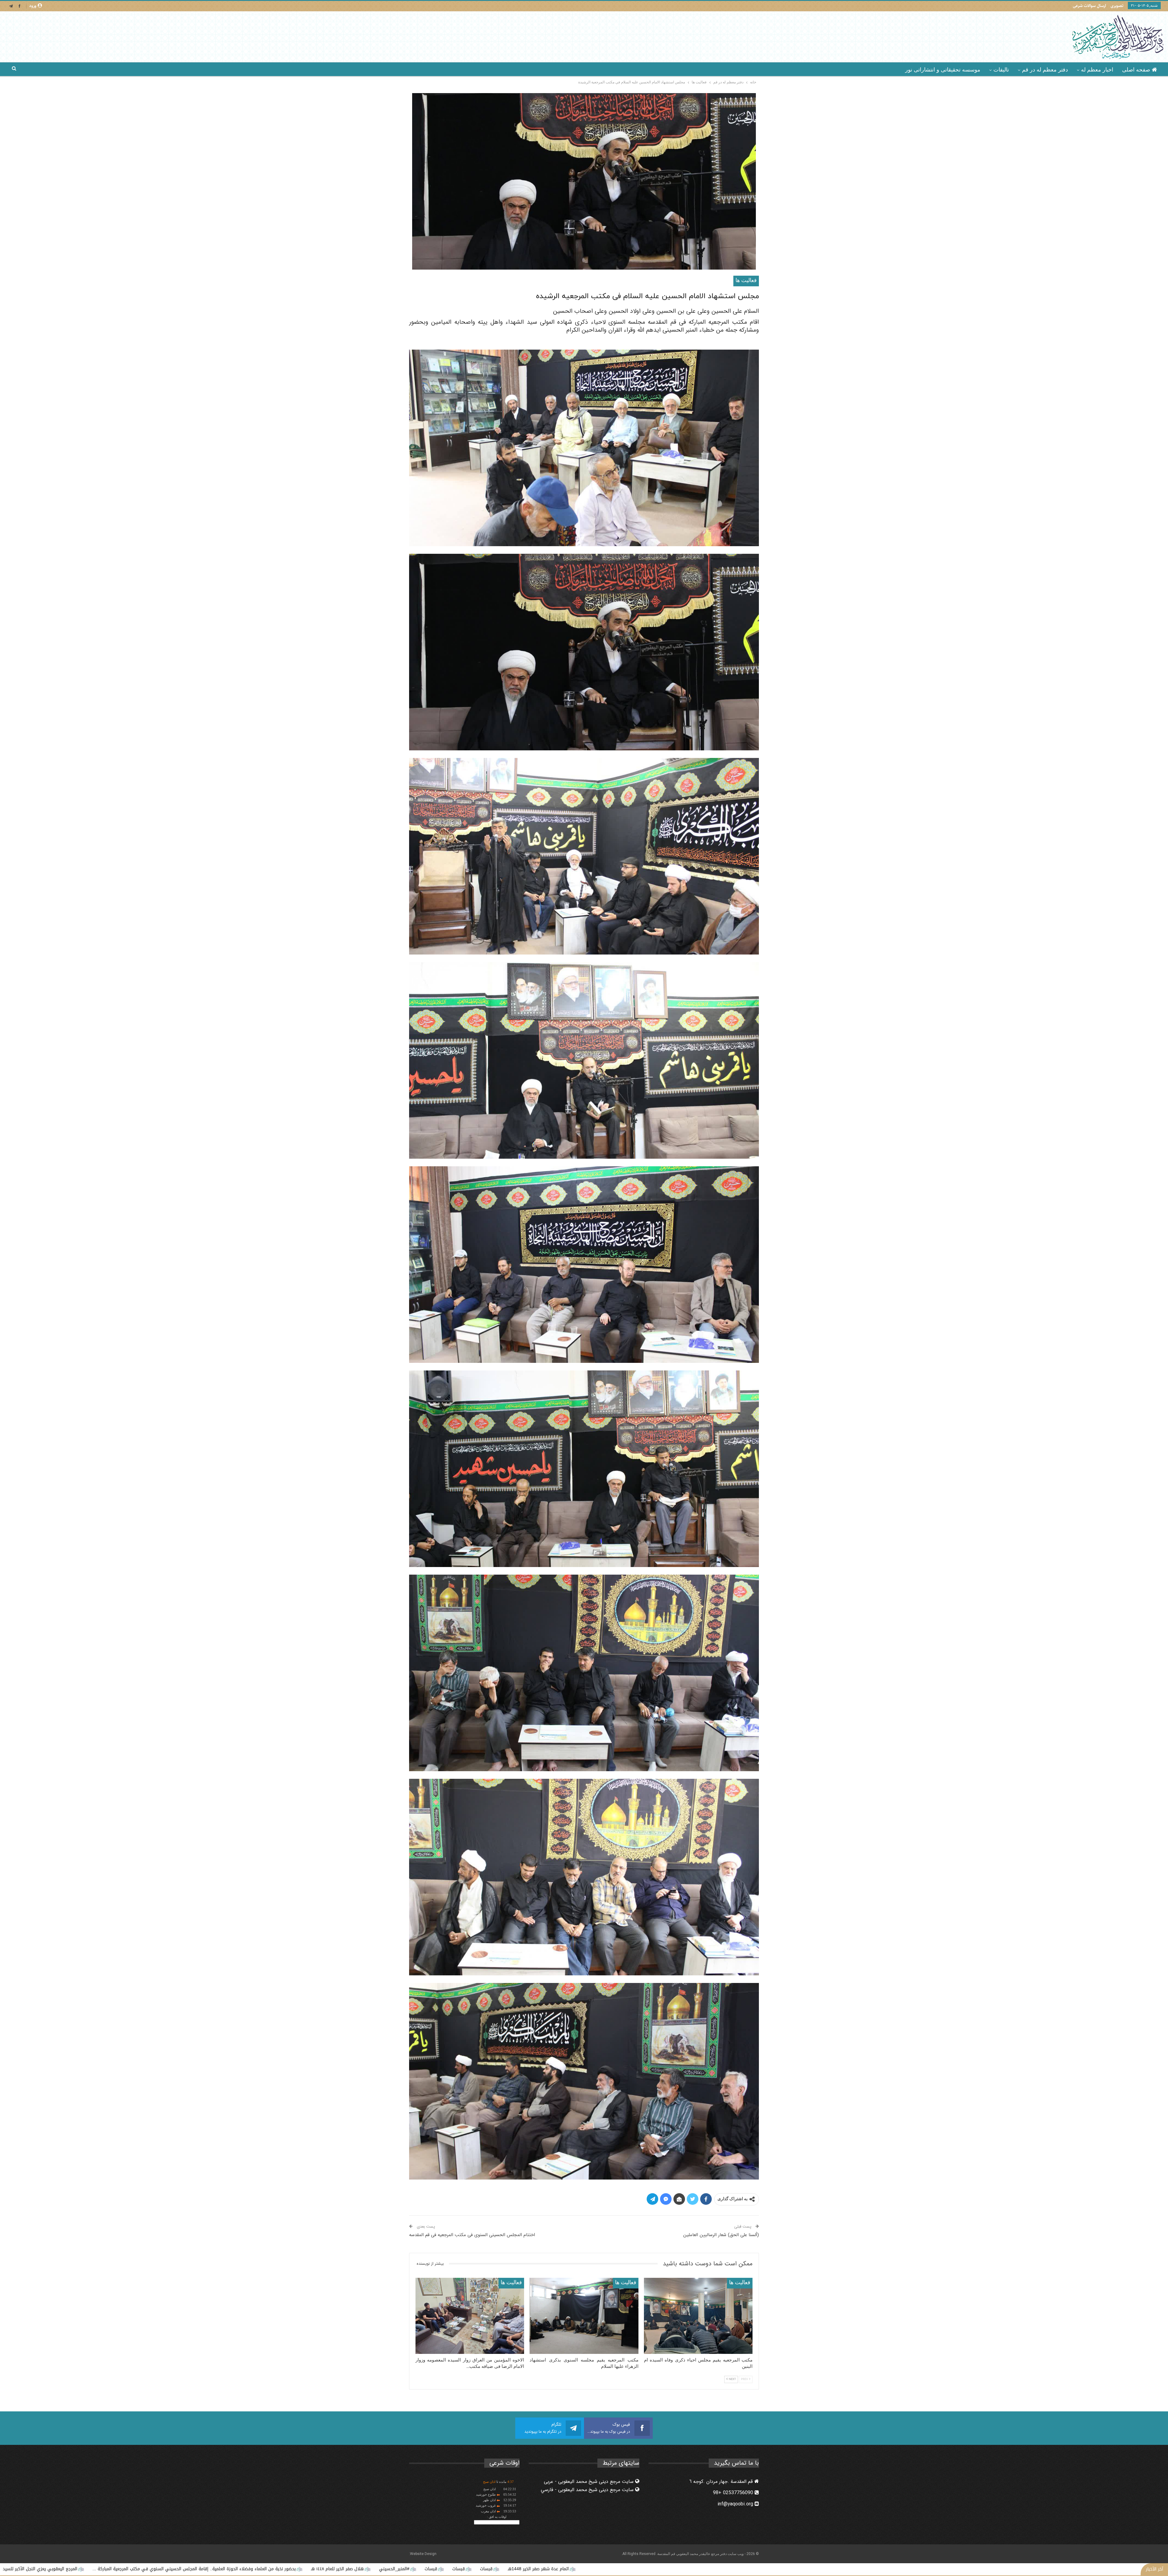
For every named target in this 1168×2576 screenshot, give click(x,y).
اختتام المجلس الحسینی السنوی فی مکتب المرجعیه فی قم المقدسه (472, 2235)
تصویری (1117, 6)
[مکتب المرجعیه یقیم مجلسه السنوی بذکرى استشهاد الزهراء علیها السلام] (584, 2316)
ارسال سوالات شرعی (1089, 6)
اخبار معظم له (1097, 70)
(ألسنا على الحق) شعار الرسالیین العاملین (721, 2235)
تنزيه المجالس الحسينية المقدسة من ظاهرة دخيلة (492, 2569)
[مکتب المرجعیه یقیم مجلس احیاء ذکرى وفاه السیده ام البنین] (698, 2316)
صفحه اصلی (1136, 70)
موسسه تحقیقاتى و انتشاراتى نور (943, 70)
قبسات (1112, 2569)
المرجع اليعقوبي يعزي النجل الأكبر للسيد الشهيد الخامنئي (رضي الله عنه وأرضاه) (656, 2569)
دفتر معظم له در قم (1045, 70)
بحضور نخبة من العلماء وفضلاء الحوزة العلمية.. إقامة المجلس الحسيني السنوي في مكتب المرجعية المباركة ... (848, 2569)
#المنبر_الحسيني (1048, 2569)
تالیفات (1001, 70)
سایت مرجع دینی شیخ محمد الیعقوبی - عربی (589, 2482)
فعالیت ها (746, 281)
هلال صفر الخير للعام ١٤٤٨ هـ (991, 2569)
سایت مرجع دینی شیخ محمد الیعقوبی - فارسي (588, 2490)
